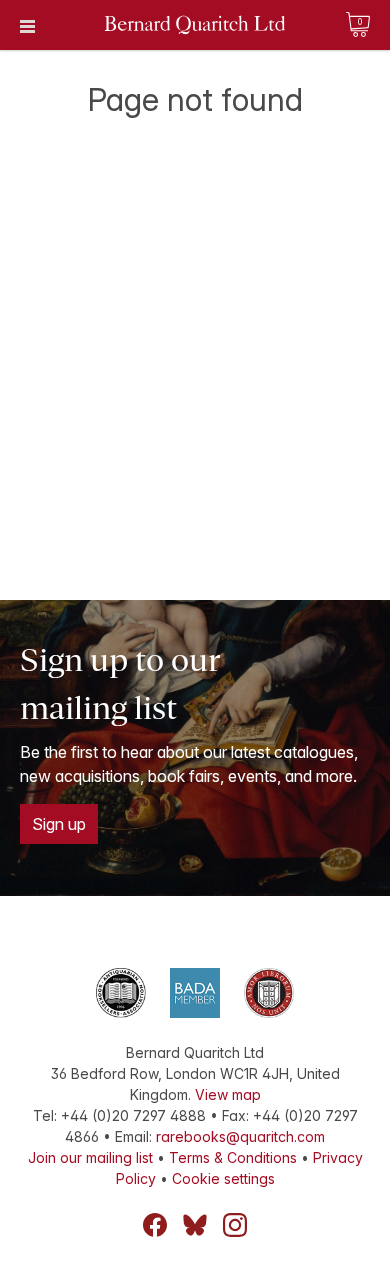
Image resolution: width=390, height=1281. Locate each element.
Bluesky (195, 1225)
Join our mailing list (90, 1157)
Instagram (235, 1225)
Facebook (155, 1225)
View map (228, 1094)
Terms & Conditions (233, 1157)
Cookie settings (223, 1178)
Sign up (59, 824)
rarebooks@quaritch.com (240, 1136)
